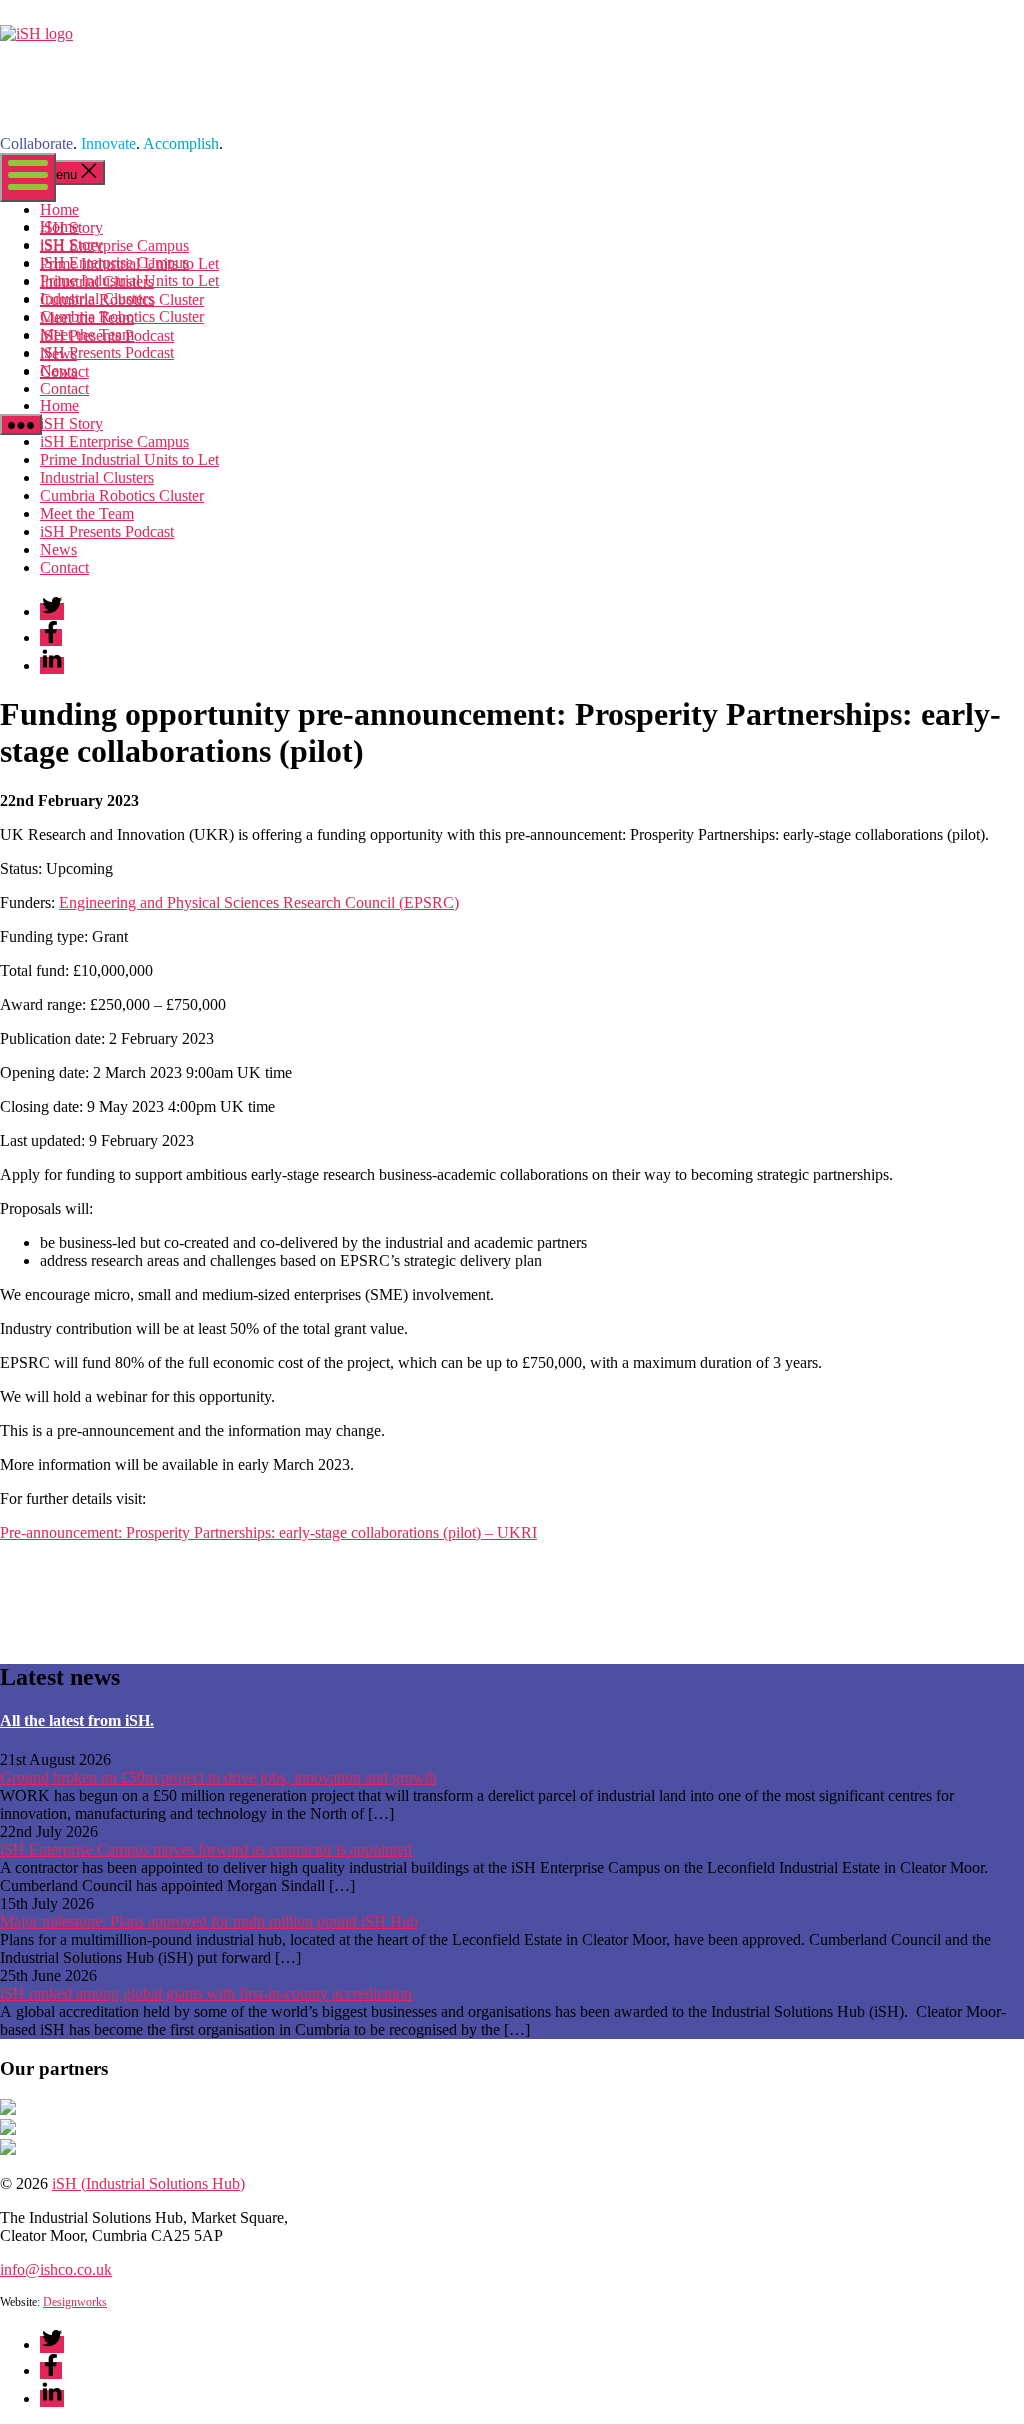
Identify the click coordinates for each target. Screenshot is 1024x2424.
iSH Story (71, 244)
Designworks (75, 2302)
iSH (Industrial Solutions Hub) (148, 2183)
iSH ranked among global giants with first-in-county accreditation (206, 1993)
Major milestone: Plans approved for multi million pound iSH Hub (209, 1921)
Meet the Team (87, 334)
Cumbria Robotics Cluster (122, 316)
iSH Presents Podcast (107, 352)
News (58, 370)
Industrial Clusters (97, 298)
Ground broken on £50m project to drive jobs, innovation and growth (218, 1777)
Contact (64, 388)
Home (59, 226)
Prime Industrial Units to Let (129, 280)
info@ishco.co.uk (56, 2269)
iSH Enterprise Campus (114, 262)
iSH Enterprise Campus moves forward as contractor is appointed (206, 1849)
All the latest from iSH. (77, 1720)
